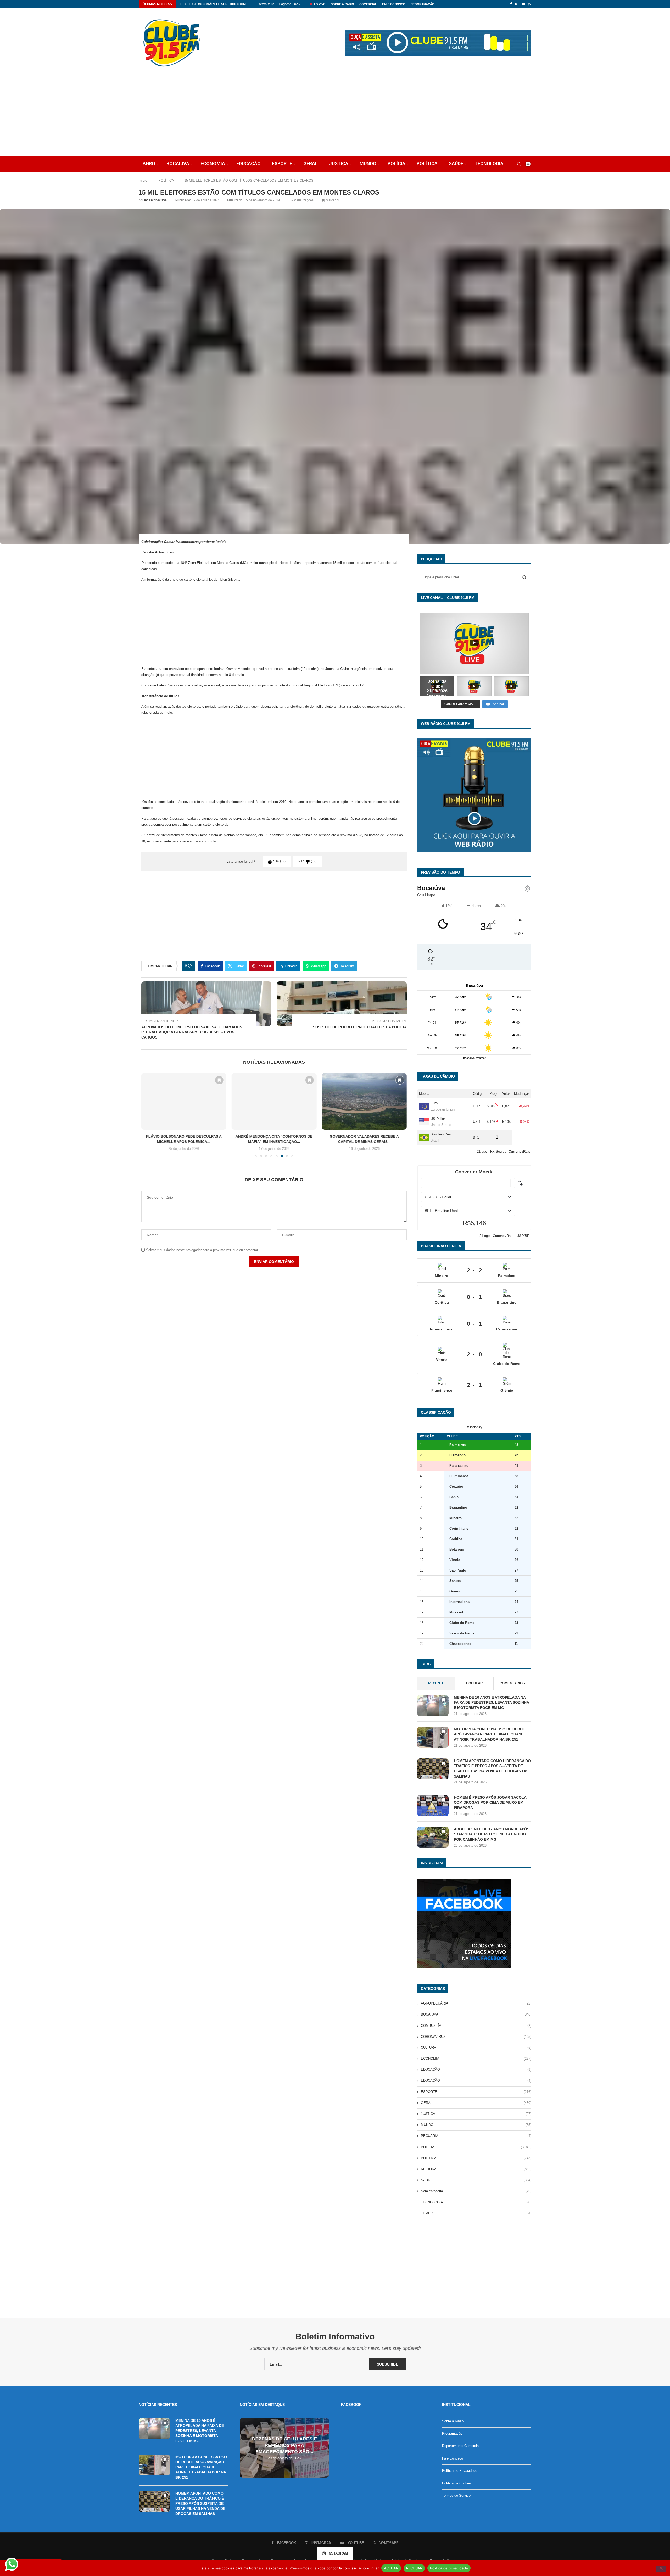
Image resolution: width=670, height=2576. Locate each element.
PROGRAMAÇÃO (423, 4)
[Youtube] (523, 4)
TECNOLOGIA (489, 163)
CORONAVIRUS (476, 2037)
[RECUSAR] (661, 2569)
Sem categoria (476, 2191)
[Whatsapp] (530, 4)
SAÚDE (456, 163)
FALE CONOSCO (394, 4)
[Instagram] (517, 4)
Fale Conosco (453, 2458)
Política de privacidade (449, 2568)
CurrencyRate (503, 1236)
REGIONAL (476, 2169)
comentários (512, 1683)
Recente (436, 1683)
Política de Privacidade (460, 2471)
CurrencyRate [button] (519, 1151)
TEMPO (476, 2213)
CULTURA (476, 2048)
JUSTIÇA (339, 163)
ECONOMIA (213, 163)
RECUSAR (414, 2568)
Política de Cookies (457, 2483)
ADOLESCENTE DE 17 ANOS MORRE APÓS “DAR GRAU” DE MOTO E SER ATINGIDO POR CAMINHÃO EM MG (492, 1834)
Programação (452, 2433)
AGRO (149, 163)
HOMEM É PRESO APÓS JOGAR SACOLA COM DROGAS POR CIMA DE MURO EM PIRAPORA (490, 1803)
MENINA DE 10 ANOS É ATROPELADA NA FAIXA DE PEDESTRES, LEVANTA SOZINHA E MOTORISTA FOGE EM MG (491, 1703)
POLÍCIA (397, 163)
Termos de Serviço (456, 2495)
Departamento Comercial (461, 2446)
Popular (474, 1683)
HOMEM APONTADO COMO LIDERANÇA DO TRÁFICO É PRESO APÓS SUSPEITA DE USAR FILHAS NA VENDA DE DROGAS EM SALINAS (492, 1769)
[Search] (519, 164)
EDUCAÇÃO (249, 163)
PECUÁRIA (476, 2136)
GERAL (311, 163)
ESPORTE (282, 163)
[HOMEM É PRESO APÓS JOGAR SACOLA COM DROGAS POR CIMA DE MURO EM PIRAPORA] (433, 1806)
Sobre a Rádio (342, 4)
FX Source (498, 1151)
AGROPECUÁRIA (476, 2003)
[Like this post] (190, 966)
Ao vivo (319, 4)
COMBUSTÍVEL (476, 2026)
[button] (180, 4)
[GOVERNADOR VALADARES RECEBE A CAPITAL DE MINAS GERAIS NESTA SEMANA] (274, 1101)
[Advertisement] (335, 117)
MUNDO (368, 163)
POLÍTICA (427, 163)
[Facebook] (511, 4)
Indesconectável (156, 200)
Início (143, 181)
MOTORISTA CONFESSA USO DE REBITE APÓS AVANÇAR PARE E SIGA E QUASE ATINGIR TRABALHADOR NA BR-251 (490, 1734)
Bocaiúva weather (474, 1058)
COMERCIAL (368, 4)
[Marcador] (219, 1080)
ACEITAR (391, 2568)
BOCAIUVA (178, 163)
